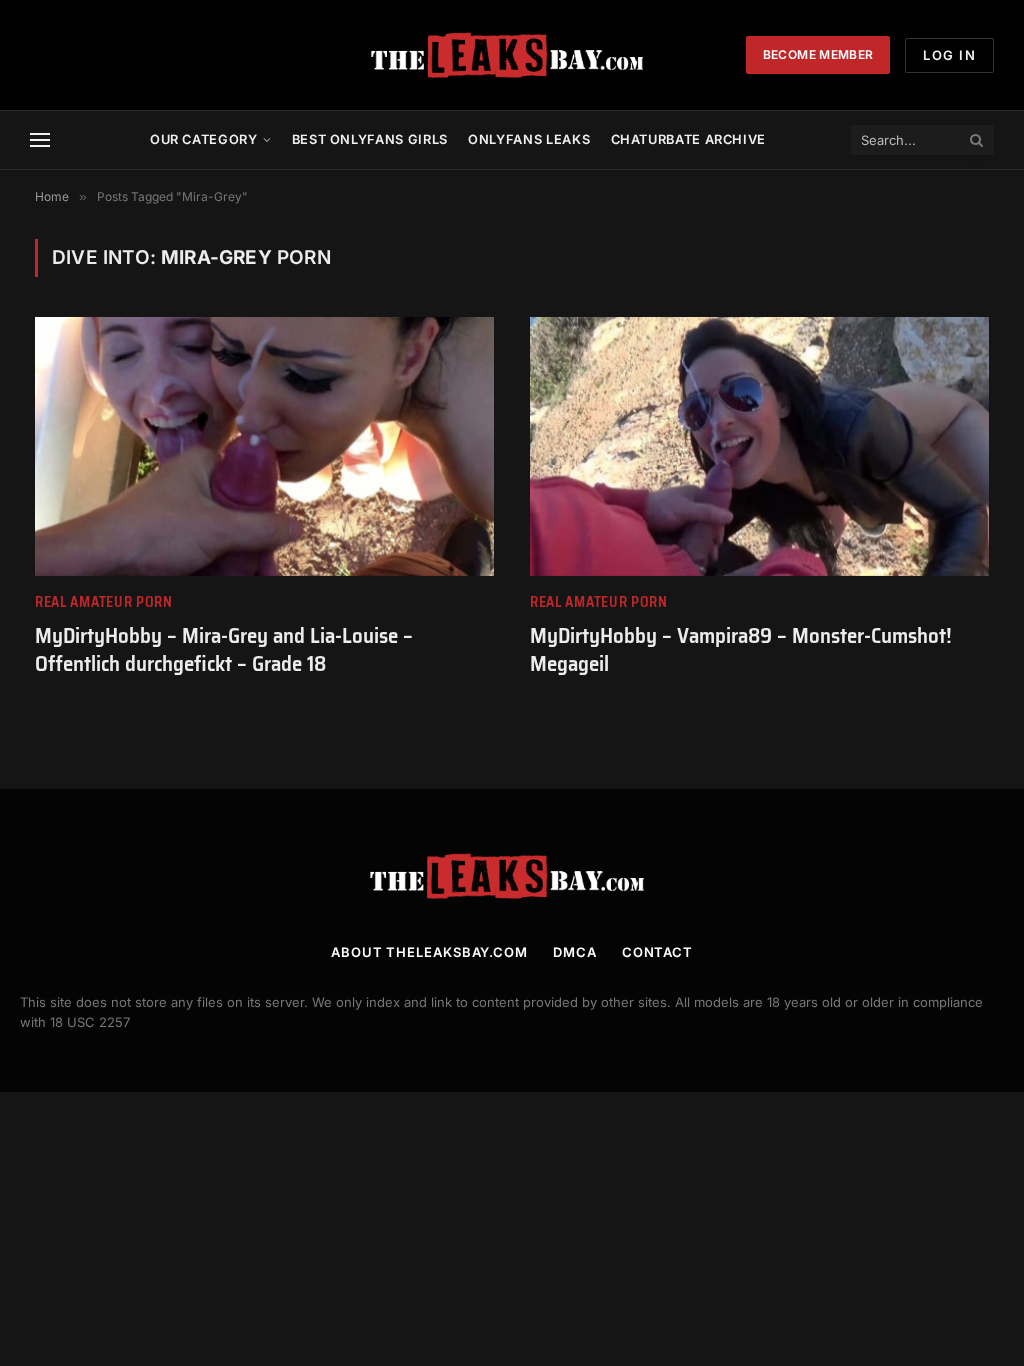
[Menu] (40, 140)
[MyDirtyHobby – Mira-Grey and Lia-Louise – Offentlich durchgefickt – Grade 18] (264, 446)
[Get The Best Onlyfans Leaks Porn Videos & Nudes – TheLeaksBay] (512, 55)
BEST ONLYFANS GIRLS (370, 139)
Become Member (818, 54)
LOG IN (949, 55)
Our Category (204, 139)
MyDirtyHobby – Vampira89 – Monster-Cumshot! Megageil (741, 650)
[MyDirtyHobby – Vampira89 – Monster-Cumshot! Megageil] (759, 446)
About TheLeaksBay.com (429, 952)
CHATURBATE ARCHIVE (689, 139)
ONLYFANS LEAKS (529, 139)
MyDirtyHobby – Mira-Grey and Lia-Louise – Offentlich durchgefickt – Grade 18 (224, 650)
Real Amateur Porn (104, 602)
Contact (657, 952)
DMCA (575, 952)
